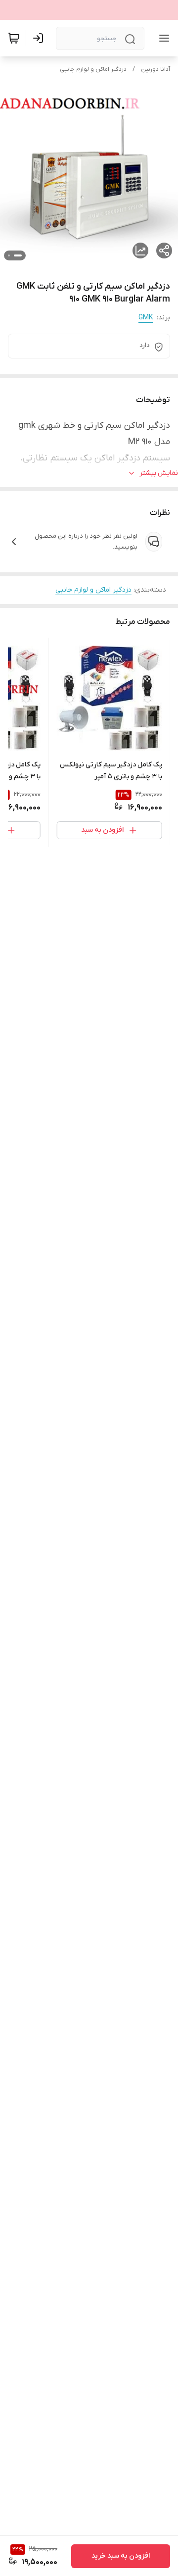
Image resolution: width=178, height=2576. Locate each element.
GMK (146, 318)
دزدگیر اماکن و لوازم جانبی (93, 69)
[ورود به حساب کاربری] (40, 38)
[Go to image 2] (9, 255)
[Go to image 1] (18, 255)
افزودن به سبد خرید (121, 2556)
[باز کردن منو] (162, 38)
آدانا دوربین (156, 69)
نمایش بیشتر (159, 473)
